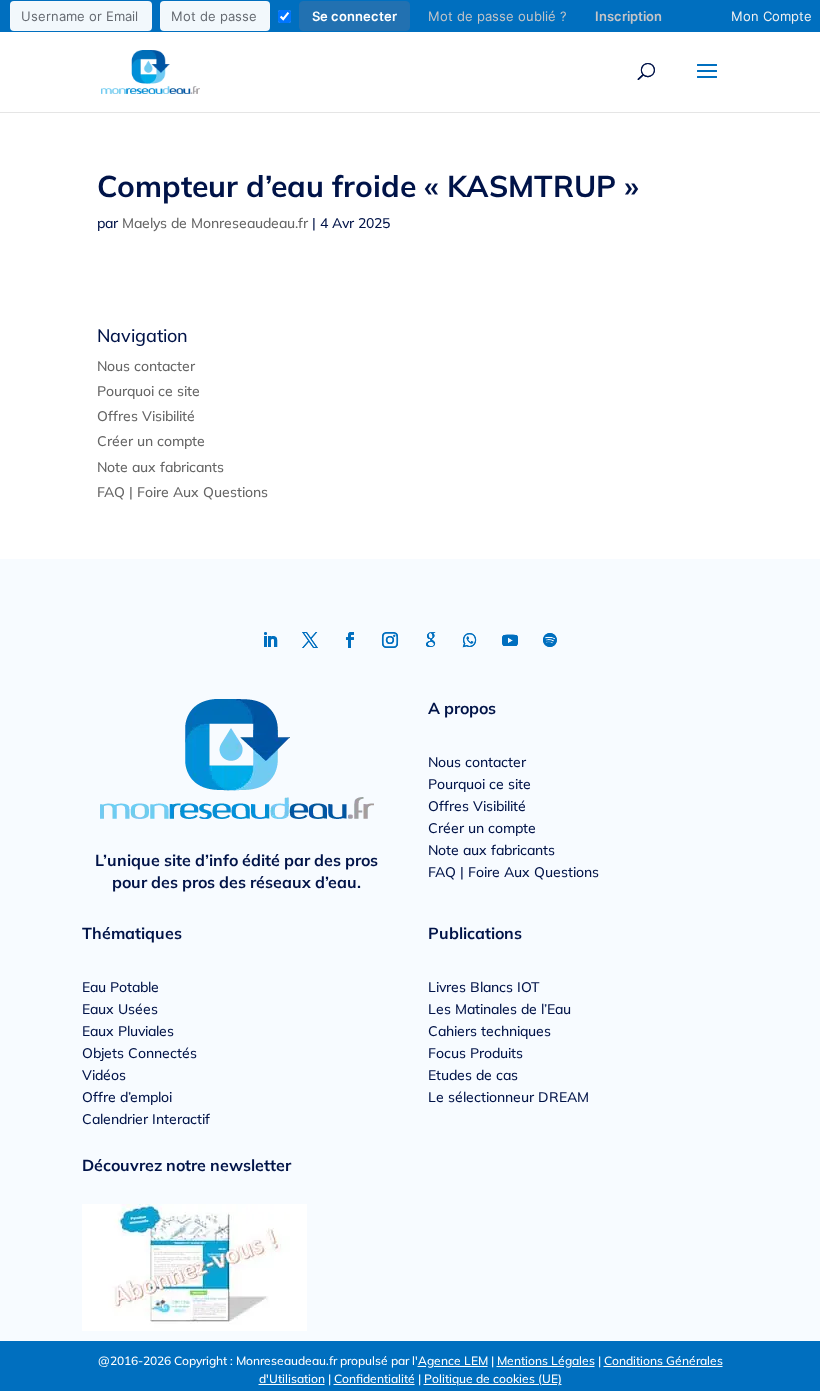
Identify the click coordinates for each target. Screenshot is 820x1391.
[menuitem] (341, 16)
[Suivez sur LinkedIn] (270, 640)
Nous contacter (146, 366)
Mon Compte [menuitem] (771, 16)
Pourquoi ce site (148, 391)
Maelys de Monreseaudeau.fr (215, 223)
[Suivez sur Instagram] (390, 640)
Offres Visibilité (146, 416)
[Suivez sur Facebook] (350, 640)
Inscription (628, 16)
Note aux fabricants (160, 467)
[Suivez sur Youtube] (510, 640)
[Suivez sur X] (310, 640)
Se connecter (354, 16)
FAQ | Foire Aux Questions (182, 492)
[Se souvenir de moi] (284, 16)
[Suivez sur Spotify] (550, 640)
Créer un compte (151, 441)
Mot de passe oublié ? (497, 16)
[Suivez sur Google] (430, 640)
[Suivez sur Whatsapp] (470, 640)
